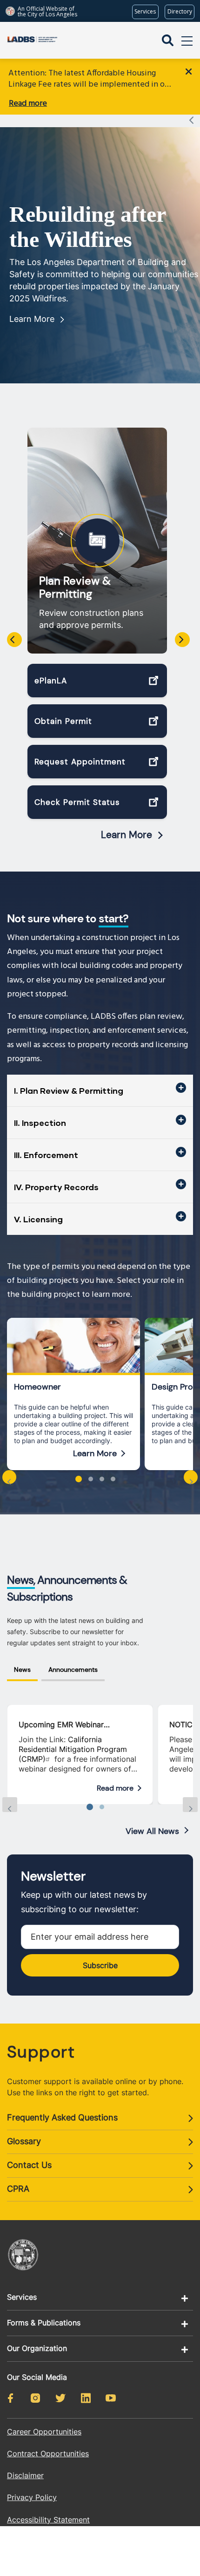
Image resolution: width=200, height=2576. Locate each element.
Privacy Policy (32, 2497)
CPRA (18, 2189)
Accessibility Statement (48, 2520)
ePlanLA (51, 681)
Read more (28, 104)
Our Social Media (37, 2377)
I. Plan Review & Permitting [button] (69, 1090)
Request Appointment (80, 762)
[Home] (32, 40)
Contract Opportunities (48, 2453)
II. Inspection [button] (40, 1123)
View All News (152, 1831)
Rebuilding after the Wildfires (87, 227)
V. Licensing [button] (38, 1219)
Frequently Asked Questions (62, 2117)
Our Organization (37, 2348)
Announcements (73, 1670)
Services (22, 2297)
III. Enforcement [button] (46, 1155)
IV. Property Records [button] (56, 1187)
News (22, 1670)
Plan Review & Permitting (75, 587)
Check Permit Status (77, 802)
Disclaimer (25, 2475)
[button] (79, 1479)
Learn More (32, 319)
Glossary (24, 2141)
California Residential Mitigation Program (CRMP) (73, 1749)
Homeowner (37, 1387)
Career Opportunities (44, 2432)
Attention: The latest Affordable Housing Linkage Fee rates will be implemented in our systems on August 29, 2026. (90, 79)
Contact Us (29, 2165)
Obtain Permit (63, 721)
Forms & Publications (44, 2323)
